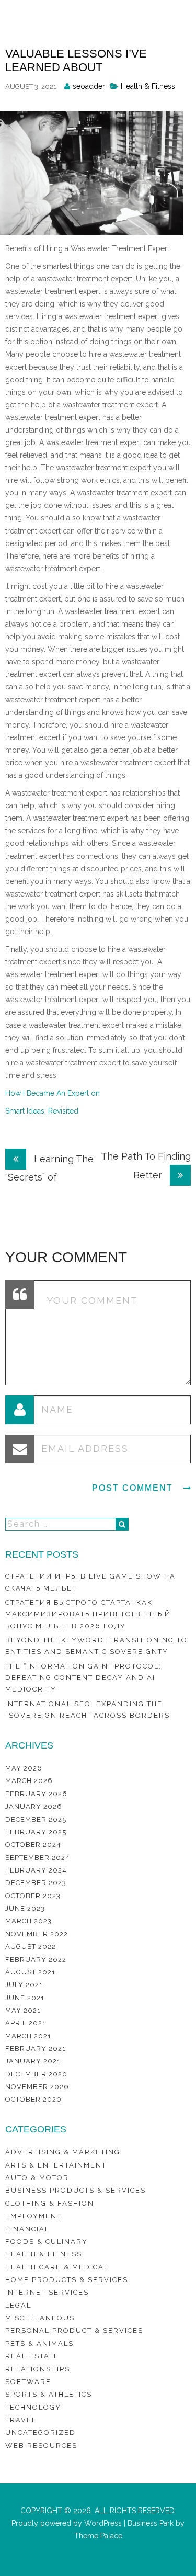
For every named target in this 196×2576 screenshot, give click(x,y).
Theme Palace (98, 2536)
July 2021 (24, 1985)
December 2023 (36, 1883)
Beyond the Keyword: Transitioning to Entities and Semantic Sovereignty (96, 1646)
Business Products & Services (76, 2190)
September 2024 (38, 1858)
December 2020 (36, 2074)
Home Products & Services (67, 2280)
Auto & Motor (37, 2178)
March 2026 (29, 1781)
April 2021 (26, 2023)
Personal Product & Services (74, 2330)
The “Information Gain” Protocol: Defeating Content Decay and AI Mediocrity (83, 1678)
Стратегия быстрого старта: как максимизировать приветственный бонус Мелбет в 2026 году (88, 1614)
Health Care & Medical (57, 2267)
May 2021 (23, 2010)
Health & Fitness (148, 86)
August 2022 (31, 1947)
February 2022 (36, 1960)
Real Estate (32, 2356)
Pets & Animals (39, 2344)
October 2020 (33, 2099)
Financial (27, 2229)
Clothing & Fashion (50, 2203)
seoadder (89, 86)
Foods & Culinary (47, 2242)
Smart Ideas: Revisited (42, 1111)
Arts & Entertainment (56, 2165)
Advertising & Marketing (63, 2152)
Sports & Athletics (49, 2394)
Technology (33, 2407)
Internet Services (47, 2292)
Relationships (38, 2369)
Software (28, 2382)
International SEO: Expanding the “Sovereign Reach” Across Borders (88, 1710)
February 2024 (36, 1870)
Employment (33, 2216)
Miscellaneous (40, 2318)
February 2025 (36, 1832)
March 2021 (28, 2036)
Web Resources (41, 2446)
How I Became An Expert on (53, 1093)
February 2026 (36, 1794)
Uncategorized (41, 2432)
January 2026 (34, 1806)
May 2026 (24, 1768)
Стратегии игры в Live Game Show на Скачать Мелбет (90, 1582)
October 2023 (33, 1896)
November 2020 (37, 2087)
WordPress (102, 2523)
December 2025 (36, 1819)
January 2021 (33, 2061)
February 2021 (36, 2049)
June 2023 (25, 1908)
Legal (18, 2305)
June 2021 (25, 1998)
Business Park (151, 2523)
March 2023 (28, 1921)
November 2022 (37, 1934)
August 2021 (30, 1972)
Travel (21, 2420)
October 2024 (33, 1845)
